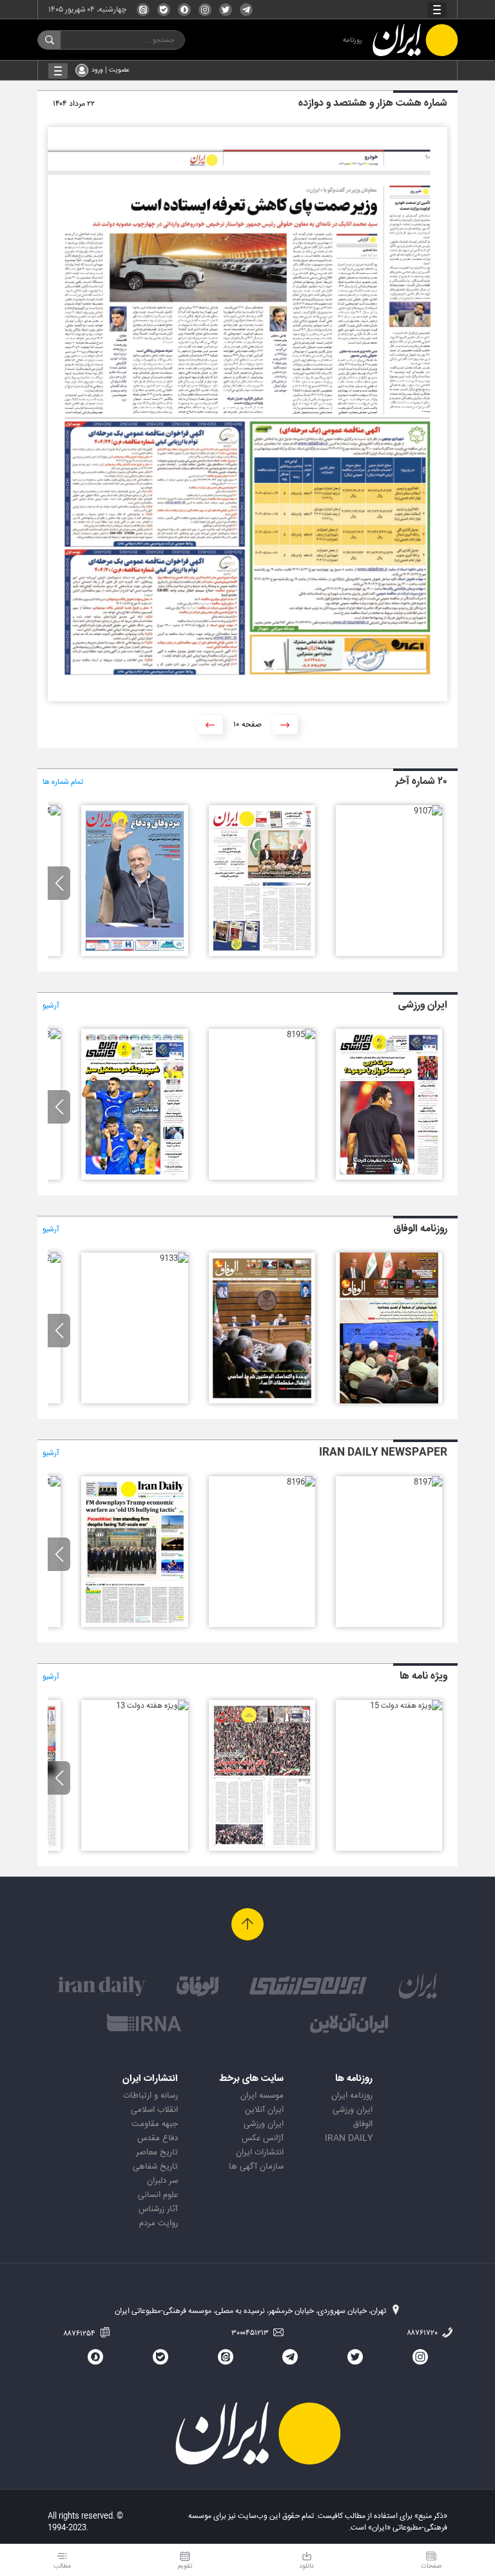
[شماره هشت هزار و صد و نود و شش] (389, 1178)
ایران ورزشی (353, 2110)
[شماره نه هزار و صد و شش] (262, 954)
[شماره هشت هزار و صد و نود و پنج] (301, 1035)
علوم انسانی (158, 2195)
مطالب (62, 2566)
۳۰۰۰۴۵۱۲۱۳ (251, 2333)
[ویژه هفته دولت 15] (406, 1706)
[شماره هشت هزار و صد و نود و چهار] (134, 1178)
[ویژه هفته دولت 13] (152, 1706)
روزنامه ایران (352, 2096)
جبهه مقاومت (155, 2124)
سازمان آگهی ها (256, 2167)
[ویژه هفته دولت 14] (262, 1849)
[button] (59, 883)
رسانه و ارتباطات (150, 2096)
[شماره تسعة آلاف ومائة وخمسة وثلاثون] (389, 1401)
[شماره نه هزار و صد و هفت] (428, 811)
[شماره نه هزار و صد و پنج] (134, 954)
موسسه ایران (262, 2096)
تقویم (185, 2566)
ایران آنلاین (264, 2110)
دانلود (306, 2566)
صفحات (431, 2566)
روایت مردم (159, 2223)
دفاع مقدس (158, 2138)
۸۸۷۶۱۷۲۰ (423, 2333)
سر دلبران (162, 2181)
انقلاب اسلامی (154, 2110)
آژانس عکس (263, 2138)
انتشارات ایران (260, 2152)
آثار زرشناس (158, 2209)
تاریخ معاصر (157, 2152)
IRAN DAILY (349, 2138)
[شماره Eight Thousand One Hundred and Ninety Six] (301, 1482)
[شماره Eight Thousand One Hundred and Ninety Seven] (428, 1482)
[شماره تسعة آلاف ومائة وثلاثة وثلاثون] (174, 1258)
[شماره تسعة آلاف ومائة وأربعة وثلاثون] (262, 1401)
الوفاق (363, 2124)
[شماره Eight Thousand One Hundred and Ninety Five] (134, 1625)
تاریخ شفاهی (155, 2167)
